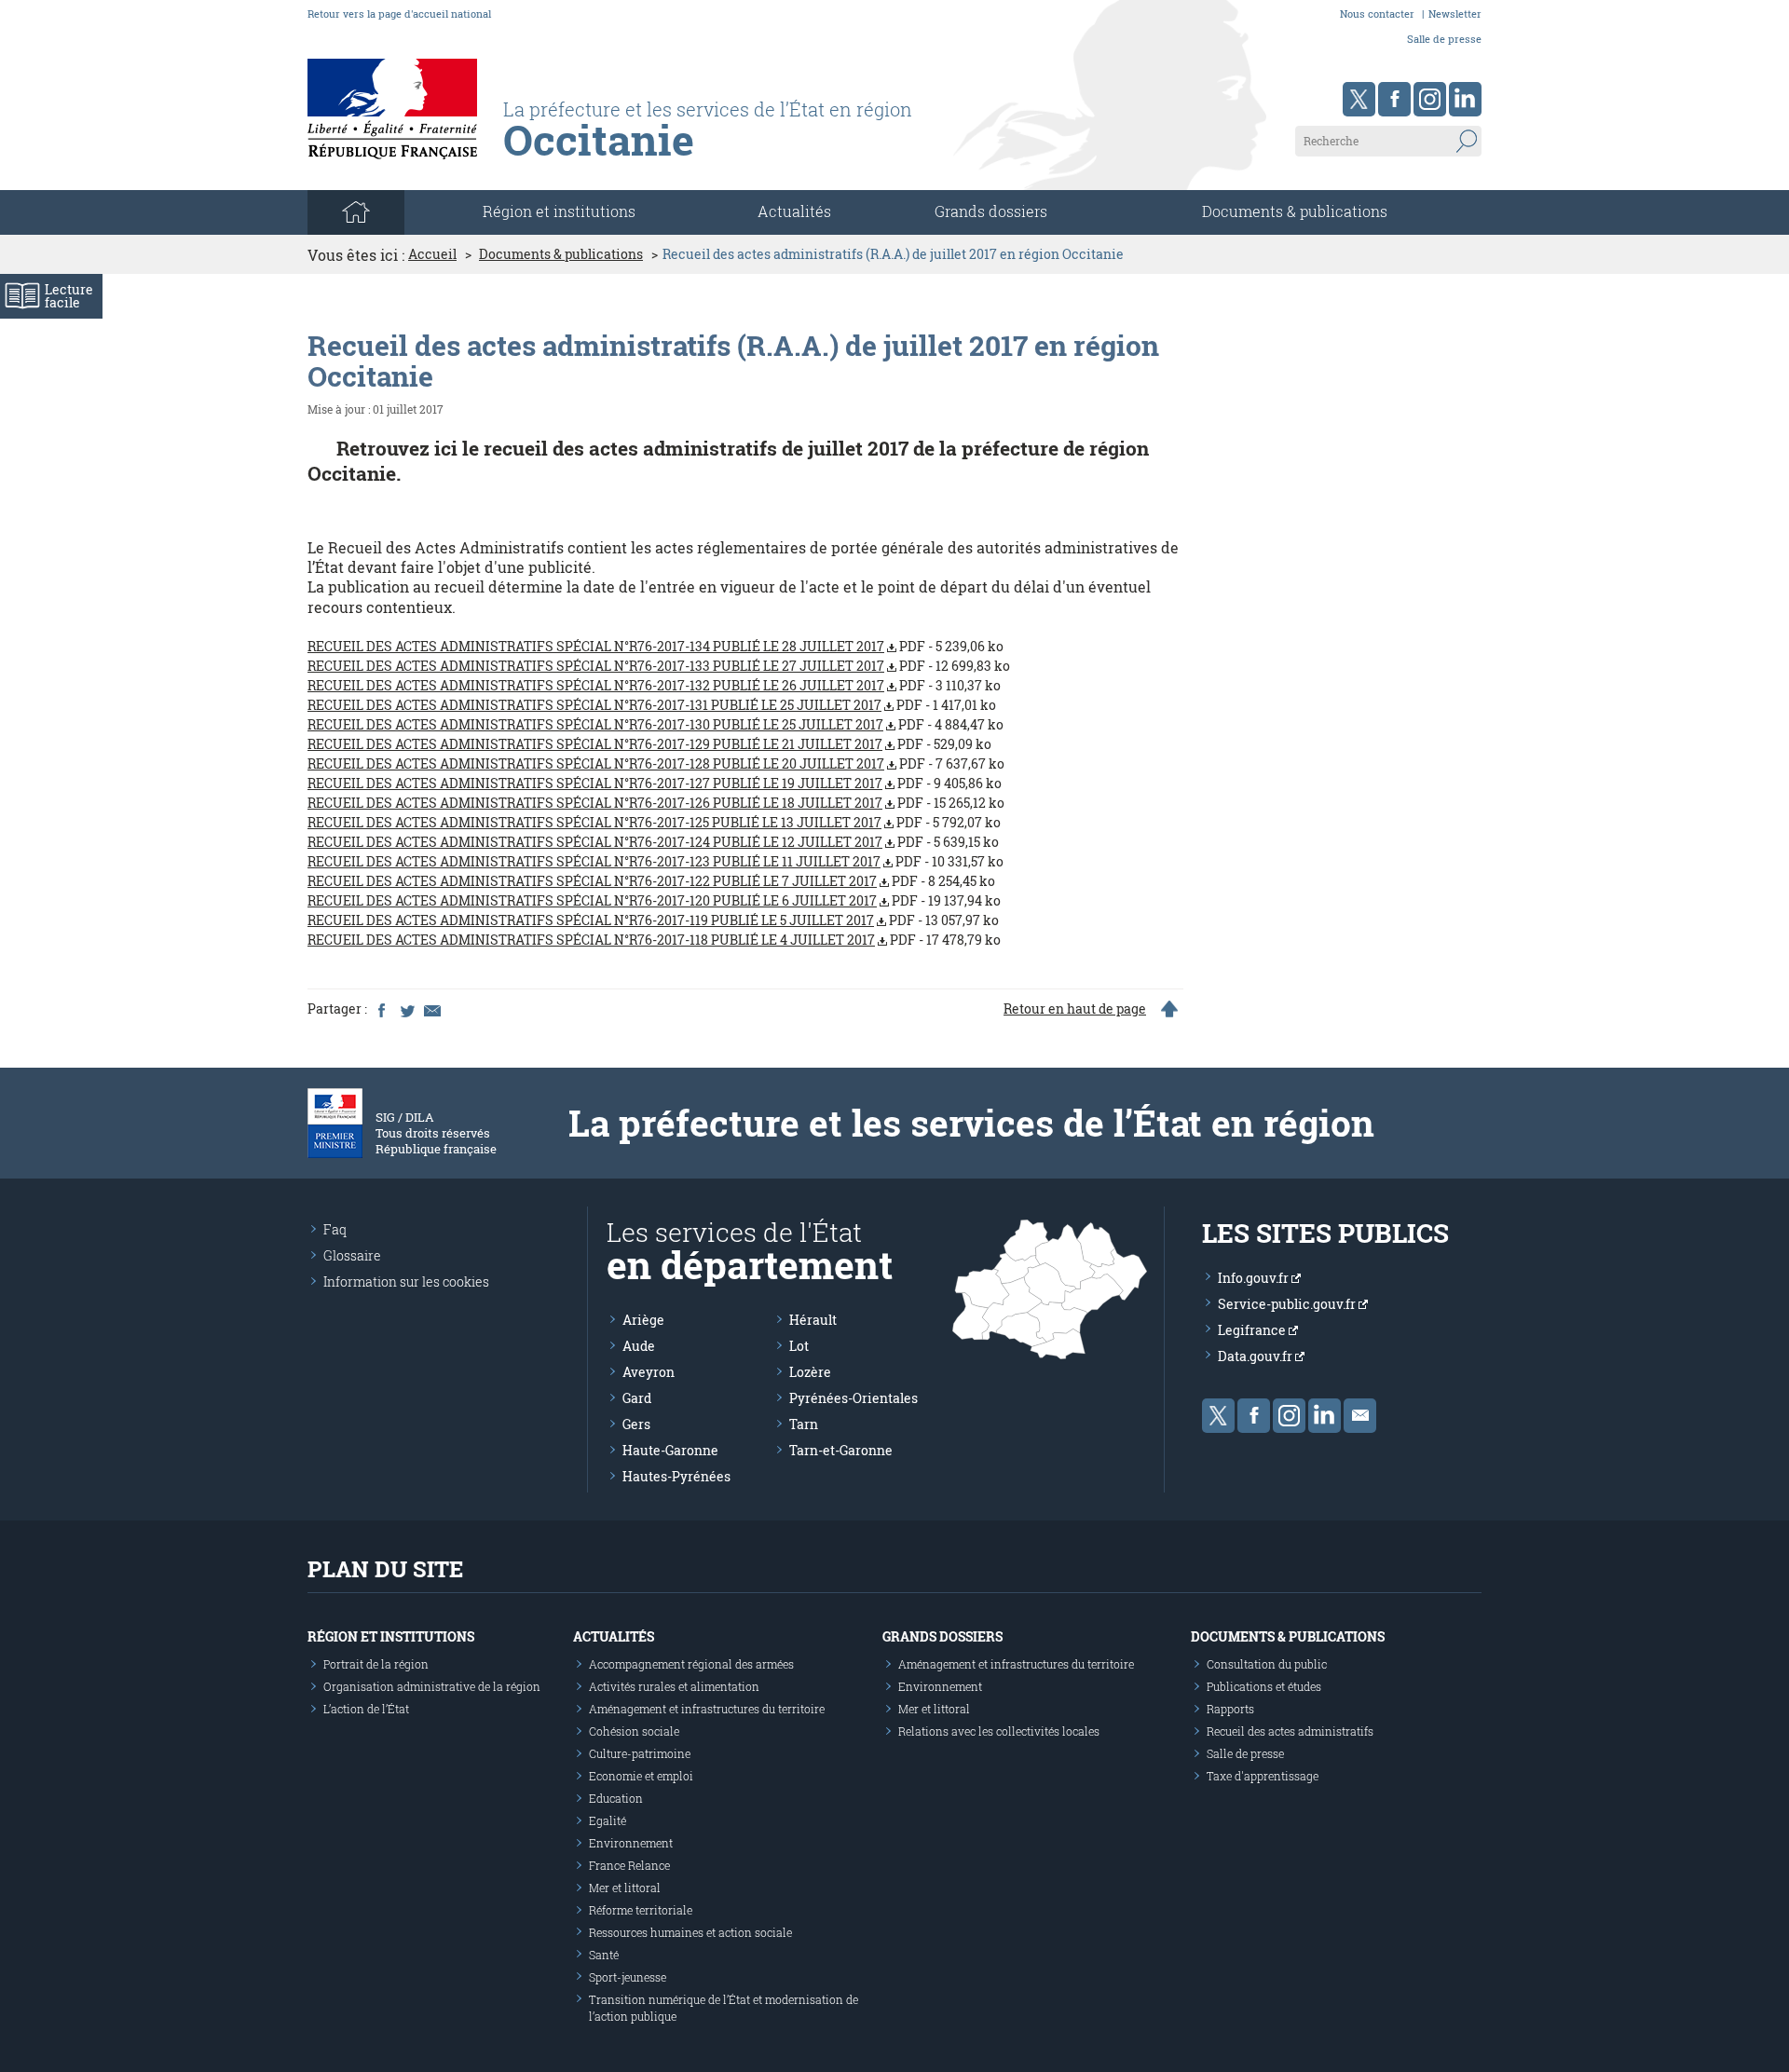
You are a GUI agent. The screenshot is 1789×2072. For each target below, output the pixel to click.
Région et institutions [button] (559, 211)
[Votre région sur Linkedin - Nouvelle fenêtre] (1465, 99)
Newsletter (1455, 14)
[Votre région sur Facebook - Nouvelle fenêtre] (1394, 99)
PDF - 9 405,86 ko (655, 783)
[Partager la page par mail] (431, 1009)
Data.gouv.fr (1256, 1356)
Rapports (1230, 1709)
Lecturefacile (69, 296)
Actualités (794, 211)
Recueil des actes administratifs (1290, 1731)
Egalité (608, 1820)
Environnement (631, 1843)
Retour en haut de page (1075, 1009)
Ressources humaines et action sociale (690, 1932)
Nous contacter (1377, 14)
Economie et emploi (641, 1776)
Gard (637, 1398)
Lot (799, 1346)
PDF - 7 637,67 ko (656, 763)
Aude (639, 1346)
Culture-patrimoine (640, 1753)
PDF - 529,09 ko (649, 744)
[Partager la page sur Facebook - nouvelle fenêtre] (381, 1009)
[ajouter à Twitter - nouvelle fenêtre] (406, 1009)
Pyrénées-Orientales (854, 1398)
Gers (636, 1424)
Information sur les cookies (406, 1281)
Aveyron (649, 1372)
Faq (335, 1229)
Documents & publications (1295, 211)
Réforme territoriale (641, 1910)
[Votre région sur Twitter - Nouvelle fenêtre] (1359, 99)
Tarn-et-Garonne (841, 1450)
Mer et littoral (625, 1888)
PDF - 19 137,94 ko (654, 900)
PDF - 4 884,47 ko (656, 724)
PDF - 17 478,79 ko (654, 940)
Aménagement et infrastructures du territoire (707, 1709)
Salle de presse (1444, 39)
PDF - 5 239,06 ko (656, 646)
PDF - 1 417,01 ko (652, 705)
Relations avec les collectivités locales (999, 1731)
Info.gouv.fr (1255, 1278)
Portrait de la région (376, 1664)
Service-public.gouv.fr (1288, 1304)
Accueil (432, 254)
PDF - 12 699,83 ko (659, 666)
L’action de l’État (366, 1709)
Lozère (810, 1372)
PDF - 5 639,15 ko (653, 842)
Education (616, 1798)
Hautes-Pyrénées (676, 1476)
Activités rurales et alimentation (674, 1686)
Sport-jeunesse (628, 1977)
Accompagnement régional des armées (691, 1664)
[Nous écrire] (1360, 1416)
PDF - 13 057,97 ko (653, 920)
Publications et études (1264, 1686)
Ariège (643, 1320)
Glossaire (352, 1255)
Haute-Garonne (670, 1450)
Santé (604, 1955)
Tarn (804, 1424)
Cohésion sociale (634, 1731)
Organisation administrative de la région (432, 1686)
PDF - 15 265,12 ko (656, 803)
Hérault (813, 1320)
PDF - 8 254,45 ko (651, 881)
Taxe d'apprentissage (1263, 1776)
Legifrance (1253, 1330)
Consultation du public (1267, 1664)
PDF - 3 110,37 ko (654, 685)
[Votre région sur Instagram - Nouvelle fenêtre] (1430, 99)
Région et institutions (391, 1636)
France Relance (629, 1865)
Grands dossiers (991, 211)
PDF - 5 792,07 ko (654, 822)
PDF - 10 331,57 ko (656, 861)
